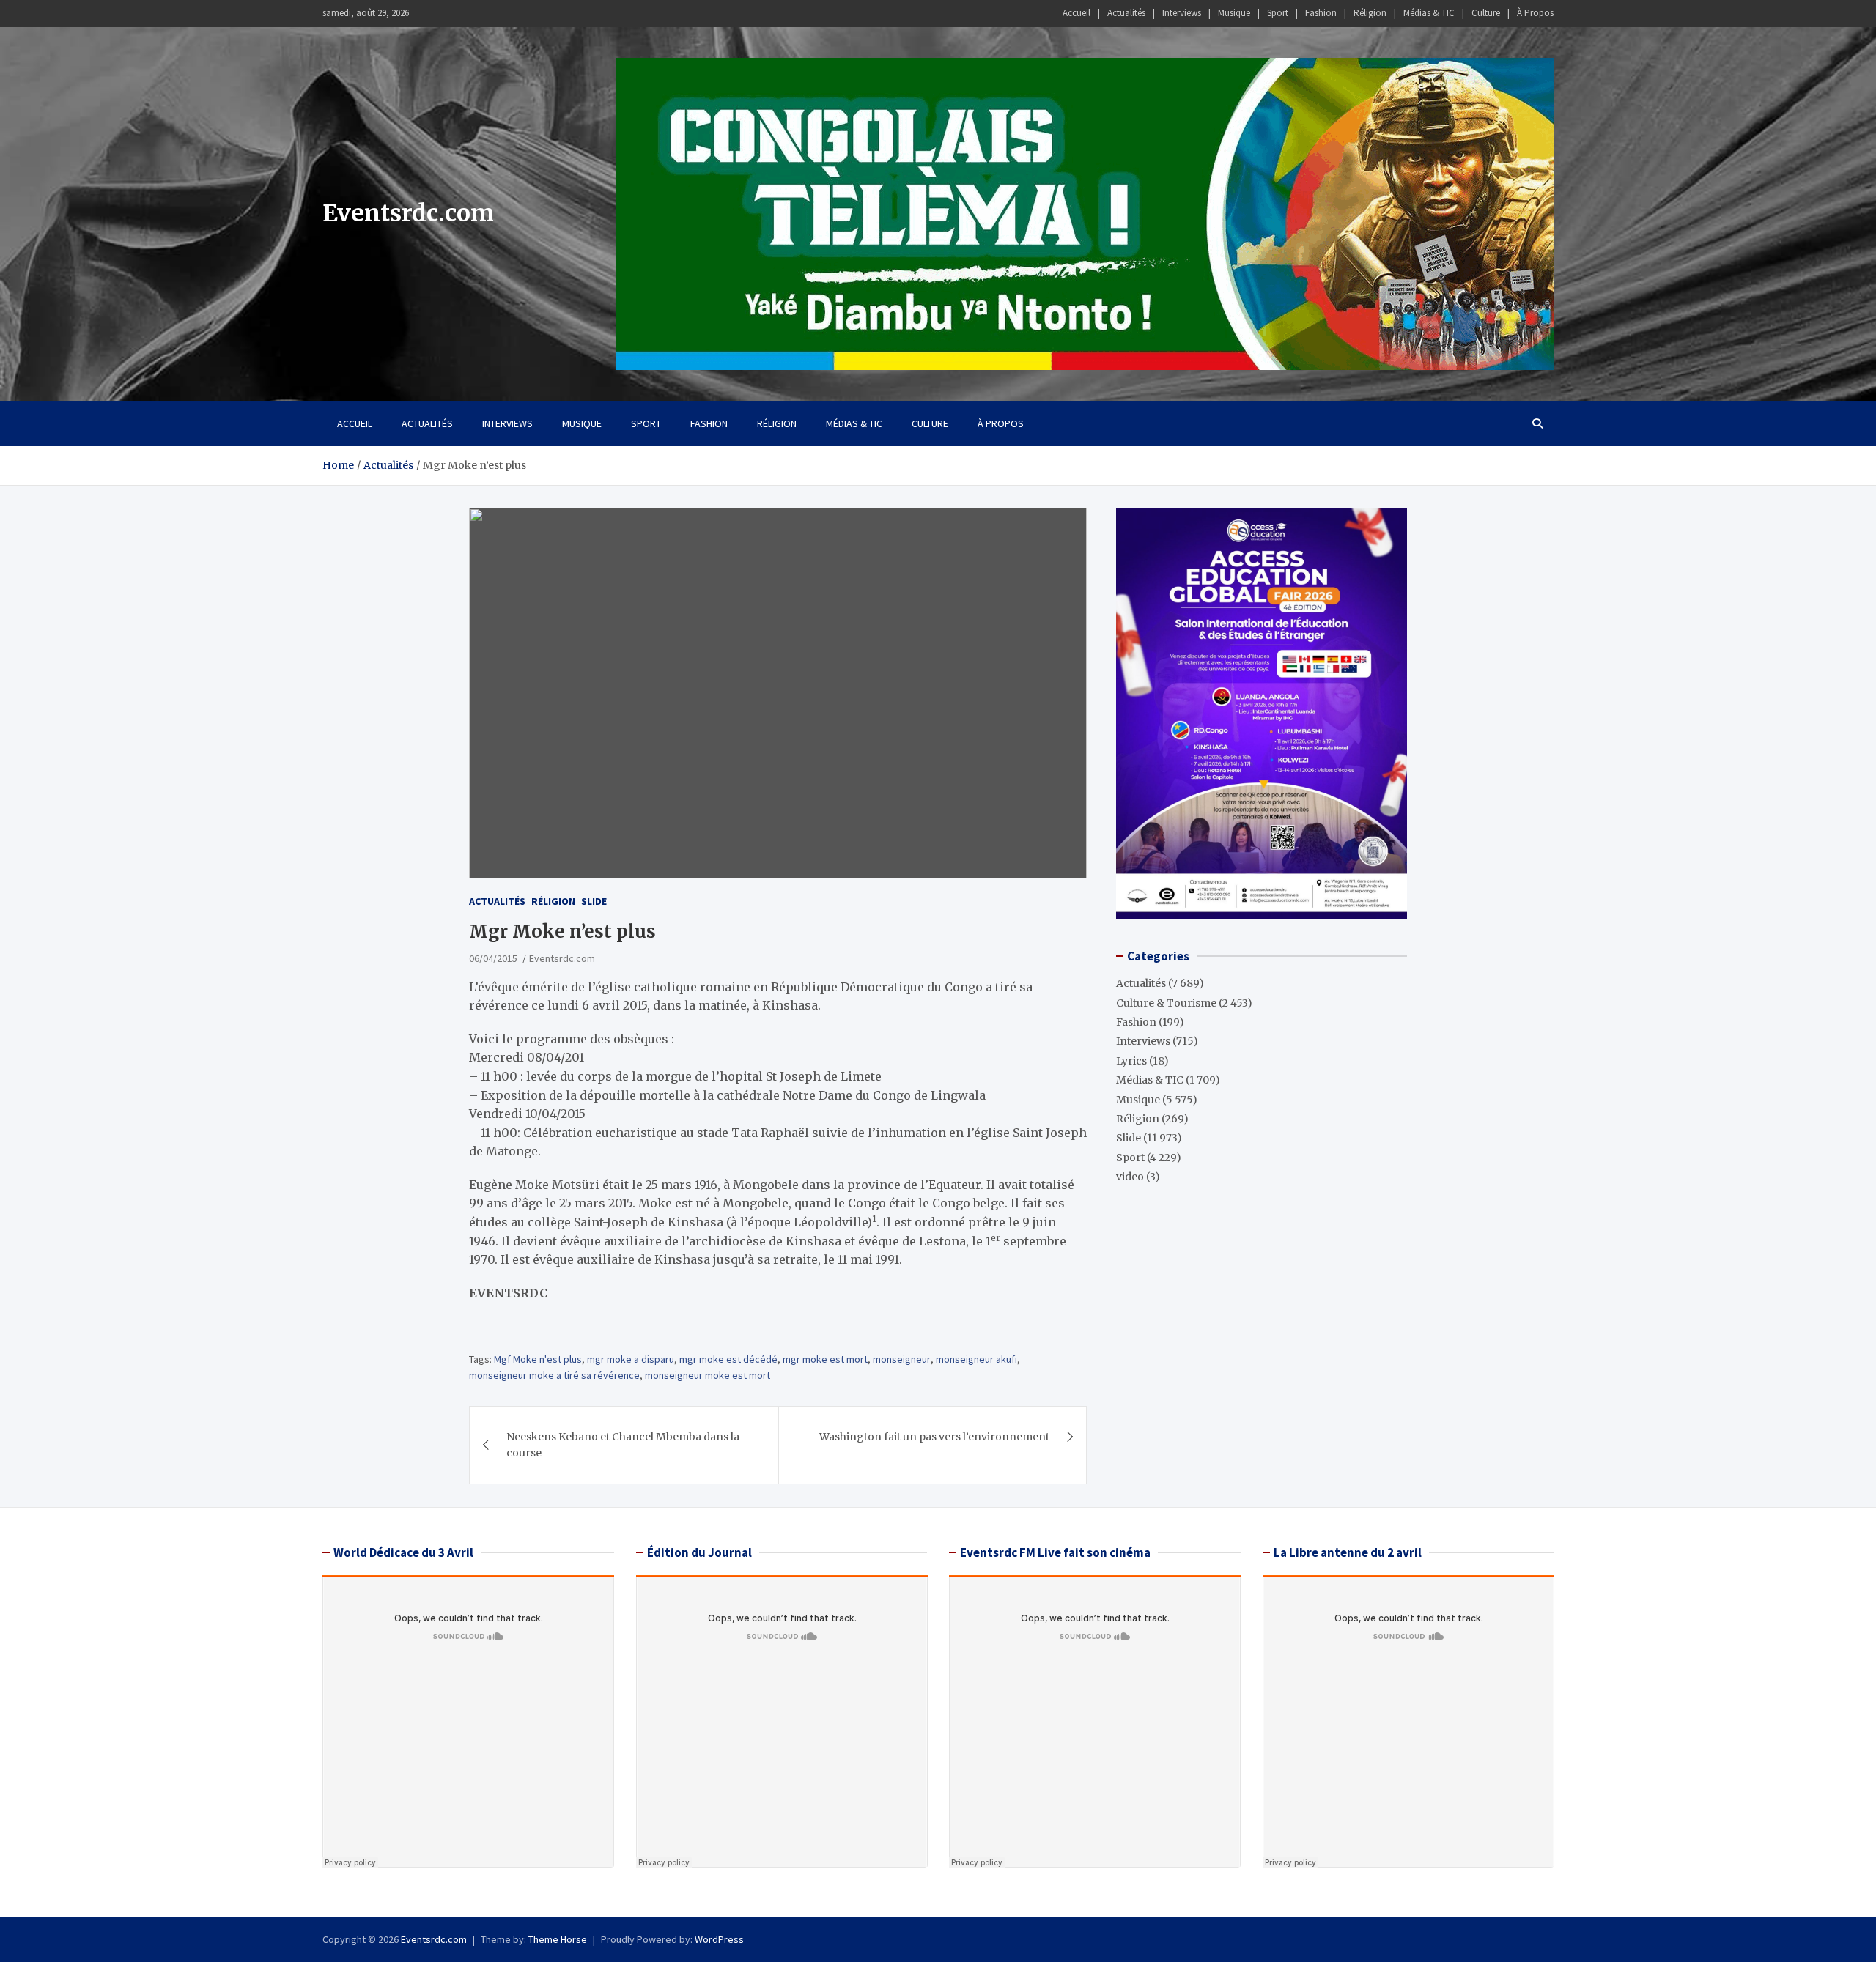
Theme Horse (558, 1939)
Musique (1234, 13)
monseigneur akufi (976, 1359)
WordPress (719, 1939)
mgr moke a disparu (631, 1359)
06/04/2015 (493, 958)
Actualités (1126, 13)
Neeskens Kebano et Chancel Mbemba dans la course (623, 1445)
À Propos (1535, 13)
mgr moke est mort (825, 1359)
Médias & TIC (1429, 13)
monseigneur (902, 1359)
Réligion (1370, 13)
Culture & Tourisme (1166, 1002)
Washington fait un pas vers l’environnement (934, 1437)
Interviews (1182, 13)
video (1130, 1177)
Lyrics (1131, 1060)
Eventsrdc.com (408, 213)
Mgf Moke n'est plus (538, 1359)
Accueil (1077, 13)
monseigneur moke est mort (708, 1375)
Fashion (1321, 13)
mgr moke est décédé (728, 1359)
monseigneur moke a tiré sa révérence (554, 1375)
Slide (594, 901)
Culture (1486, 13)
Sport (1278, 13)
